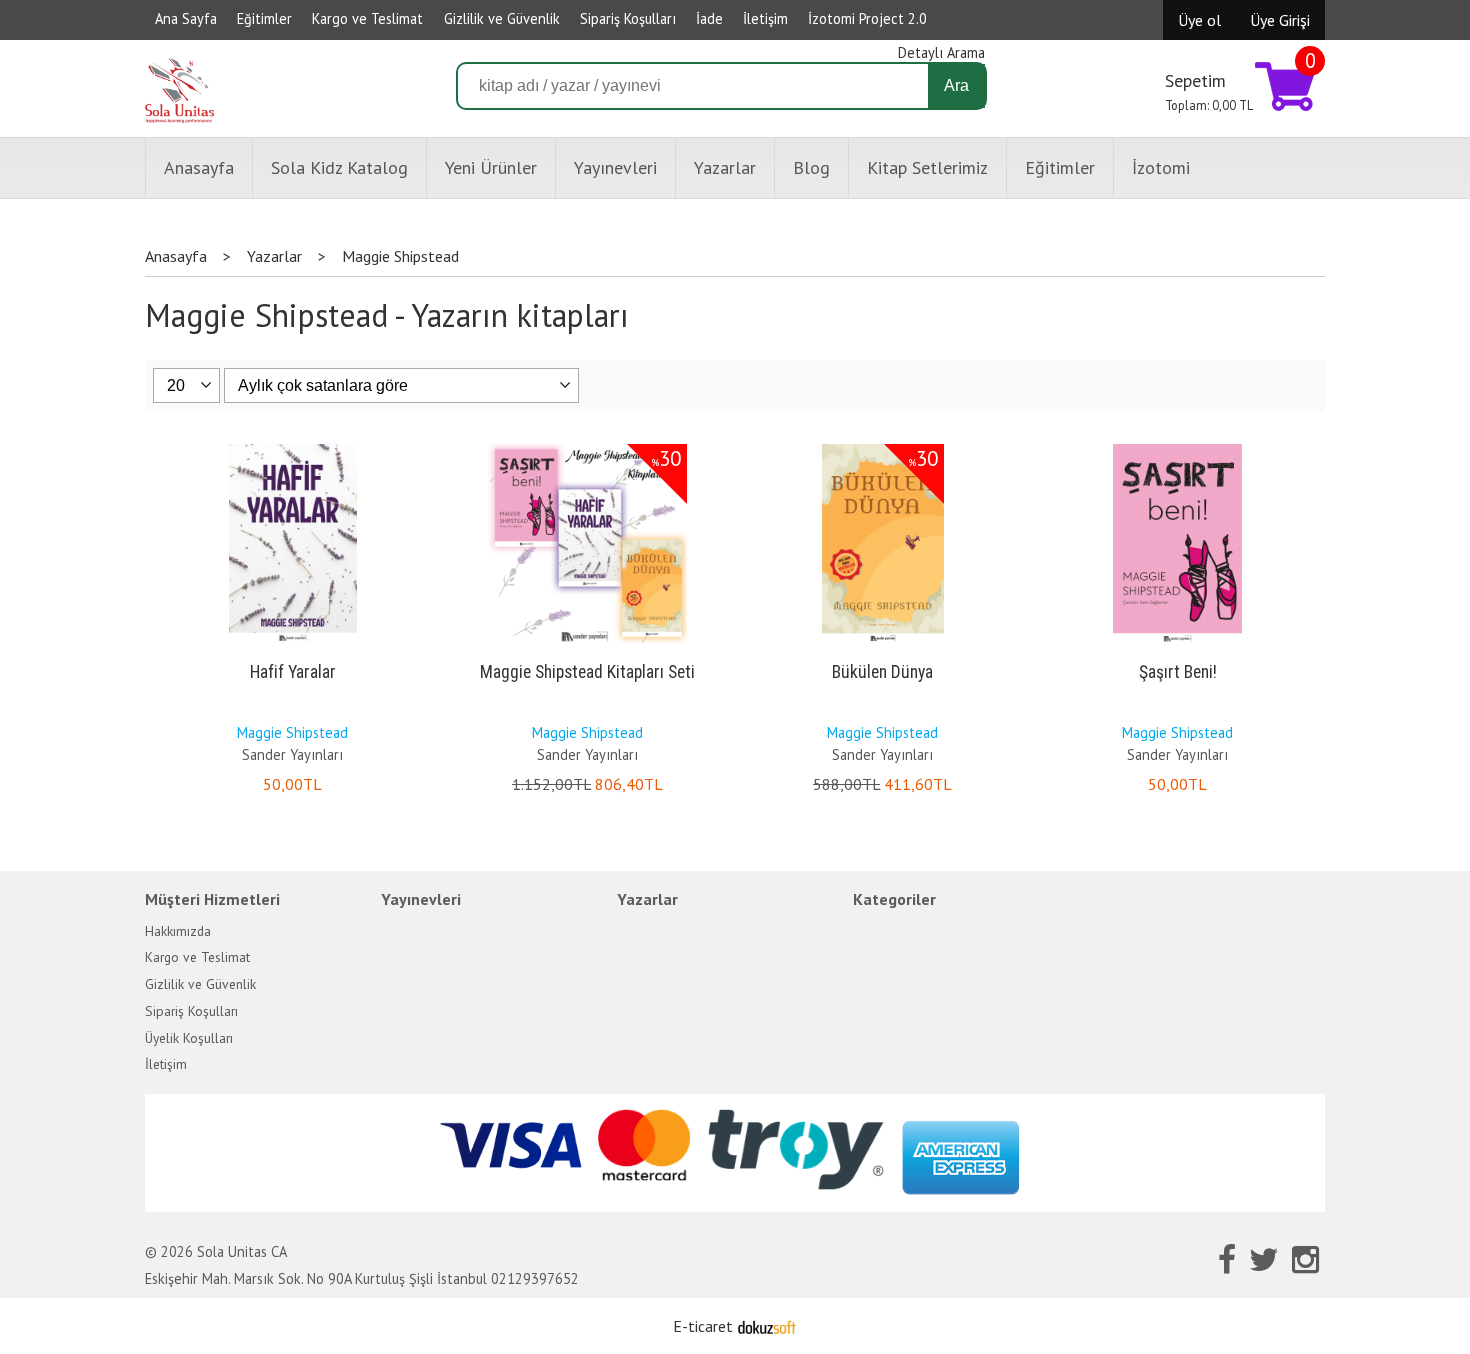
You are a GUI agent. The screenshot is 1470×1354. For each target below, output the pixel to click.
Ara (956, 85)
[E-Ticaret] (767, 1326)
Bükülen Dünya (882, 672)
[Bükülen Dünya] (883, 448)
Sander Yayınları (292, 754)
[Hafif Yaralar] (293, 448)
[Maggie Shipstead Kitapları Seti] (587, 448)
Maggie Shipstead (292, 732)
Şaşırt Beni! (1178, 672)
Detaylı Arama (941, 52)
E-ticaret (703, 1326)
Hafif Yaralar (293, 672)
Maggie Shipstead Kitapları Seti (587, 672)
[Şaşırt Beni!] (1177, 448)
